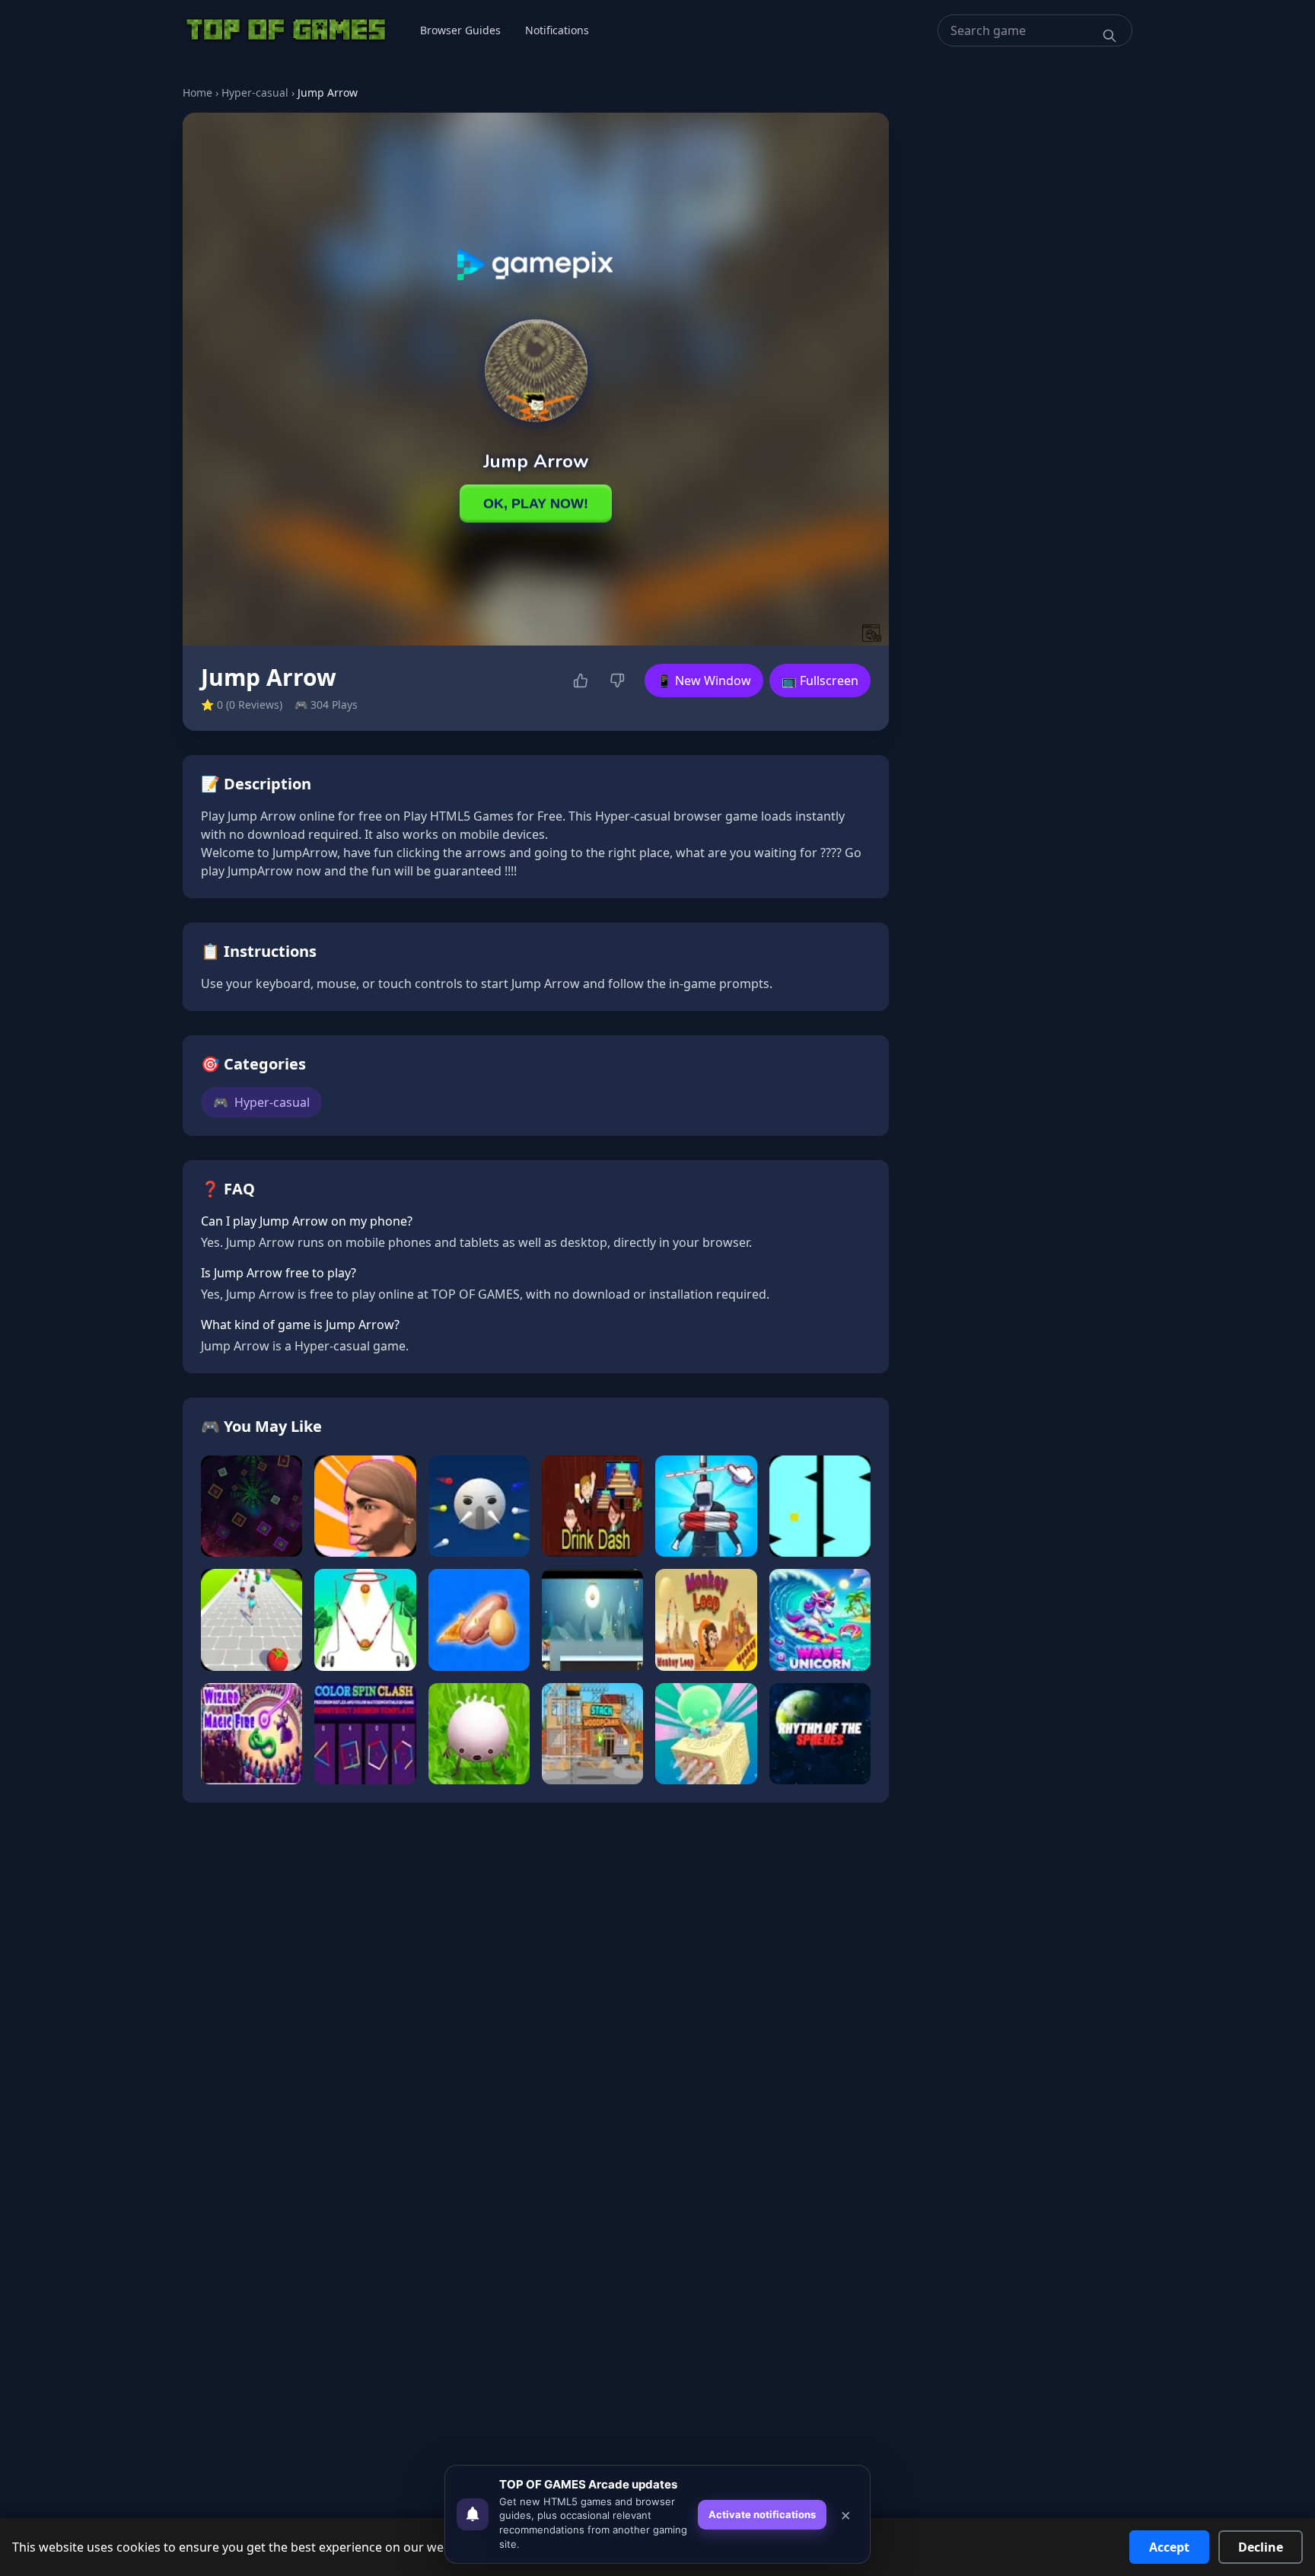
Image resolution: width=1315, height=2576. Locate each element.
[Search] (1110, 36)
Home (197, 92)
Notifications (557, 30)
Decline (1261, 2547)
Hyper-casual (255, 92)
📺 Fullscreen (820, 681)
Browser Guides (460, 30)
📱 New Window (704, 681)
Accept (1169, 2547)
